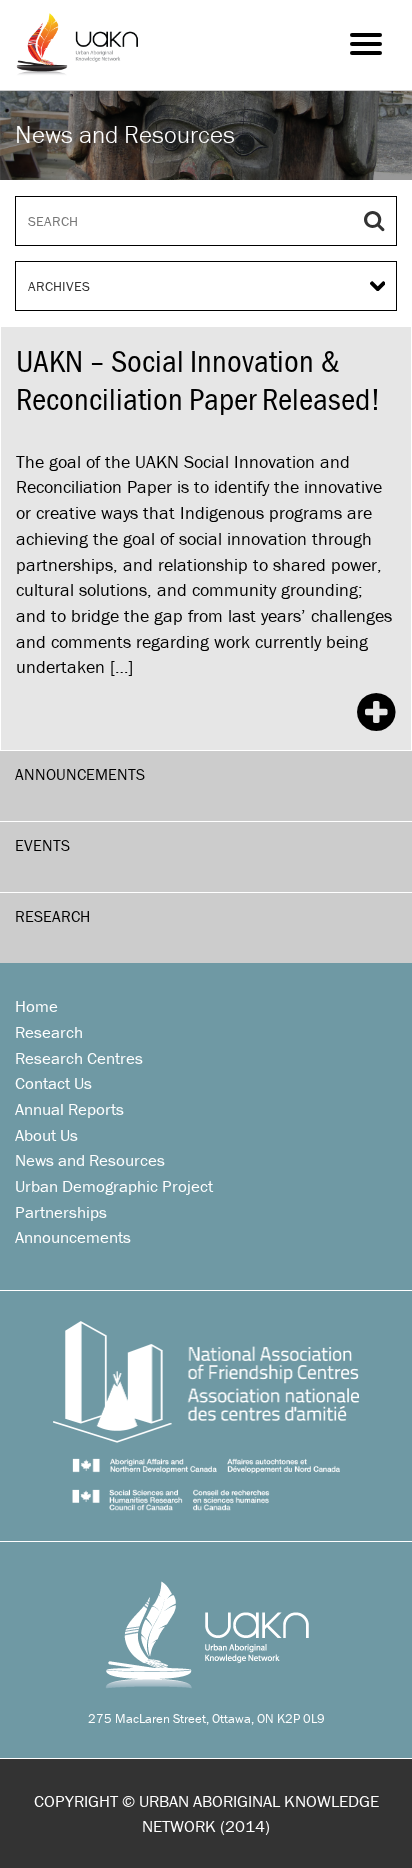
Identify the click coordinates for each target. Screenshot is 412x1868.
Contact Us (53, 1083)
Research (52, 916)
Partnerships (61, 1212)
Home (36, 1006)
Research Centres (79, 1058)
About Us (46, 1135)
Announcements (80, 774)
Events (42, 845)
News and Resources (90, 1160)
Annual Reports (69, 1109)
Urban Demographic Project (114, 1186)
